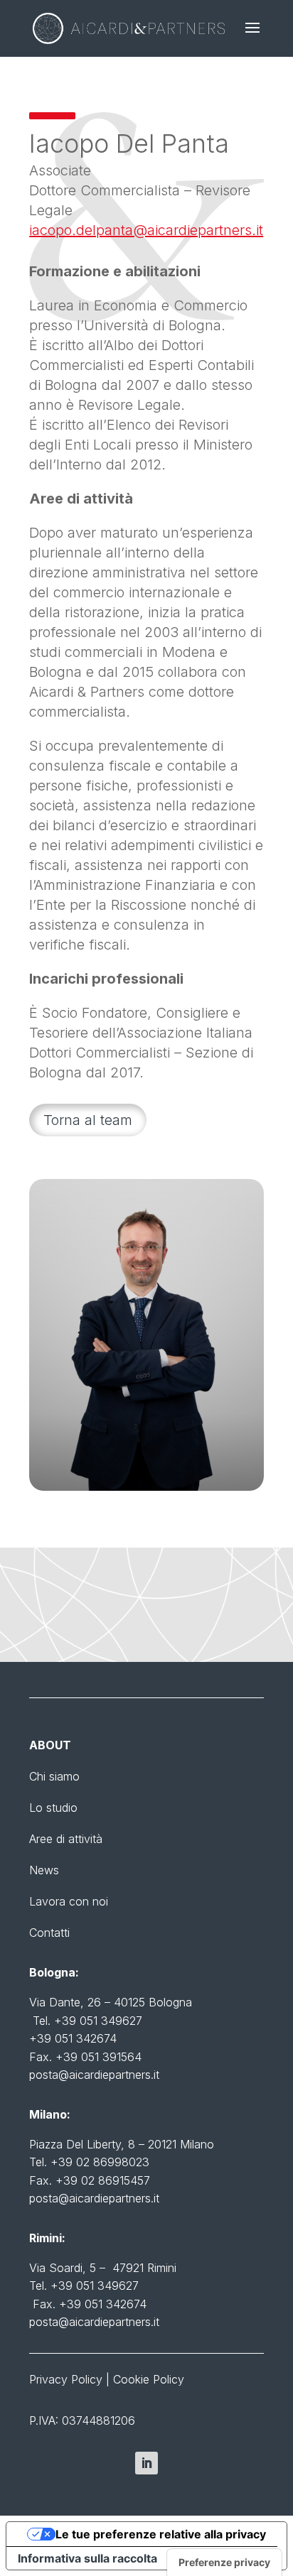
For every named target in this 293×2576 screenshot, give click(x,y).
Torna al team (88, 1120)
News (44, 1870)
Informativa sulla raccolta (87, 2558)
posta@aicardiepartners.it (94, 2075)
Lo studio (53, 1808)
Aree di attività (66, 1839)
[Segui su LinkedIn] (146, 2463)
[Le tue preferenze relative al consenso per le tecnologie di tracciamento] (224, 2563)
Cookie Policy (149, 2379)
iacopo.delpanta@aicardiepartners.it (146, 230)
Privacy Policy (66, 2379)
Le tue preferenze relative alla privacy (161, 2534)
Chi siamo (54, 1776)
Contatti (49, 1933)
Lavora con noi (69, 1901)
